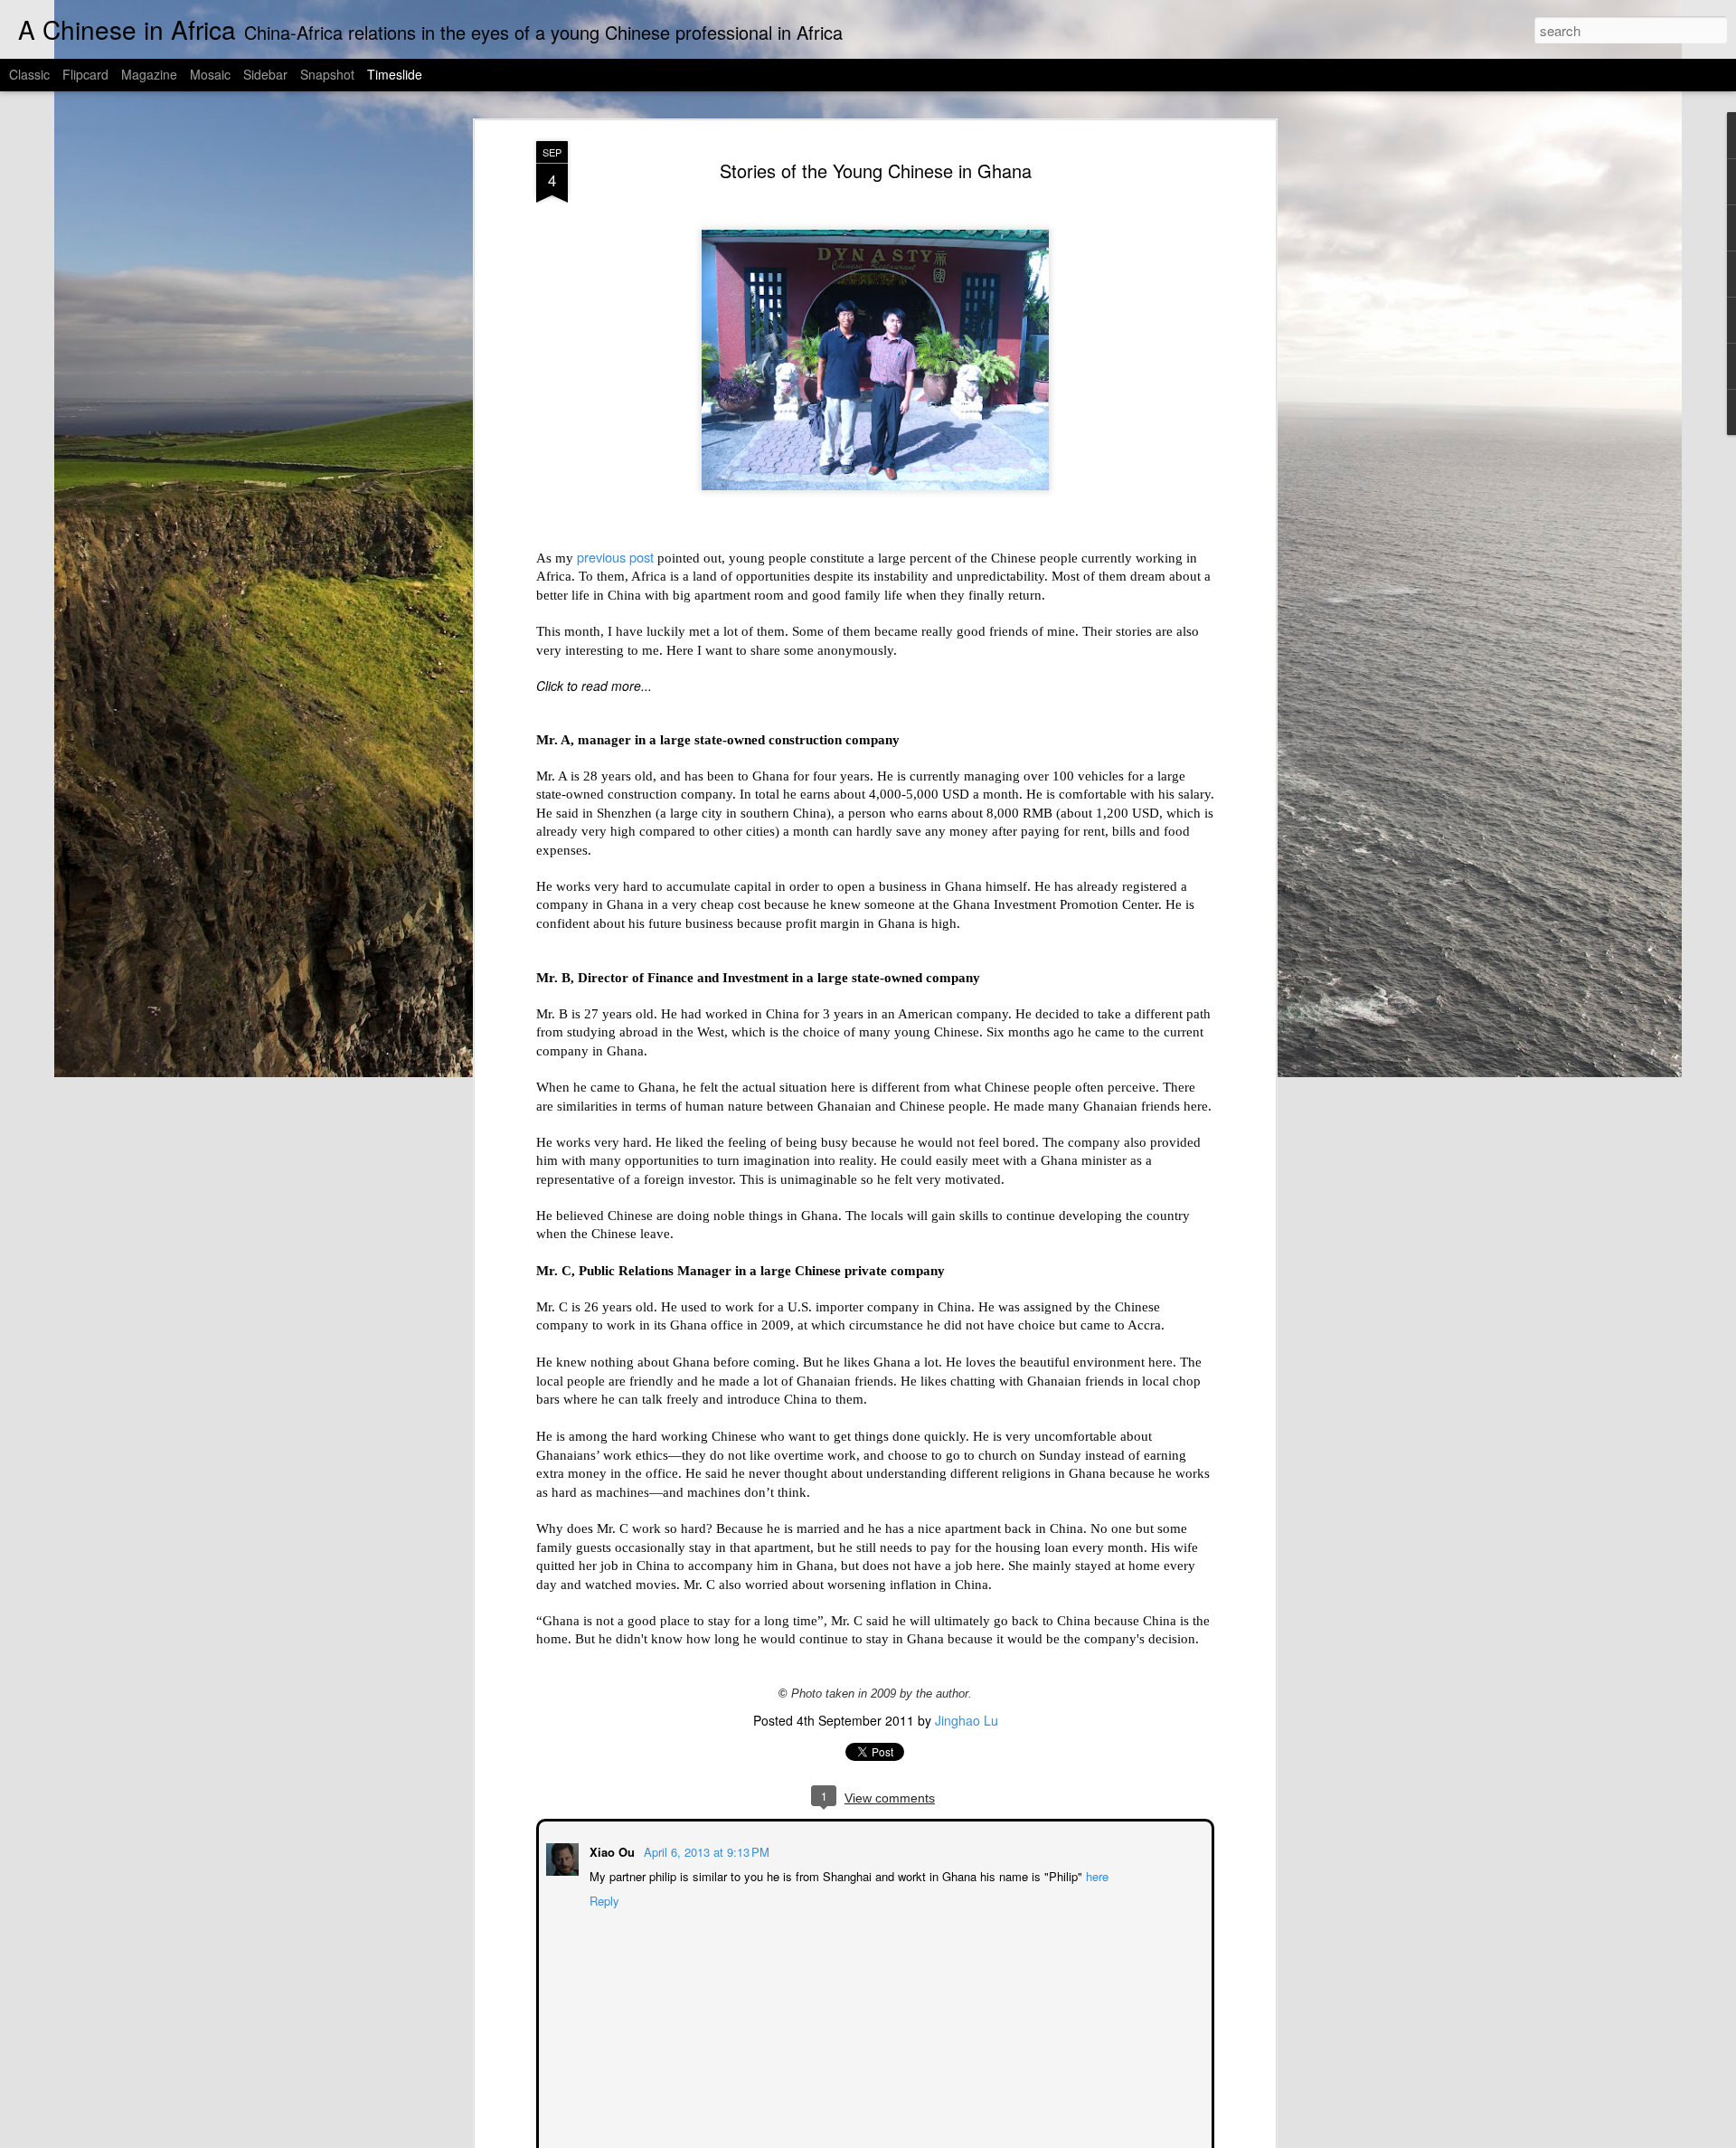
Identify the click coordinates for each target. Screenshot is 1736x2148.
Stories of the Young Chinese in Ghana (876, 170)
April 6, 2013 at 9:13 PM (705, 1850)
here (1095, 1874)
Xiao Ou (612, 1850)
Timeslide (395, 74)
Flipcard (85, 74)
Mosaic (210, 74)
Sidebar (265, 74)
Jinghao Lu (967, 1720)
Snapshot (327, 74)
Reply (603, 1899)
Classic (29, 74)
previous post (615, 557)
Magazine (149, 74)
